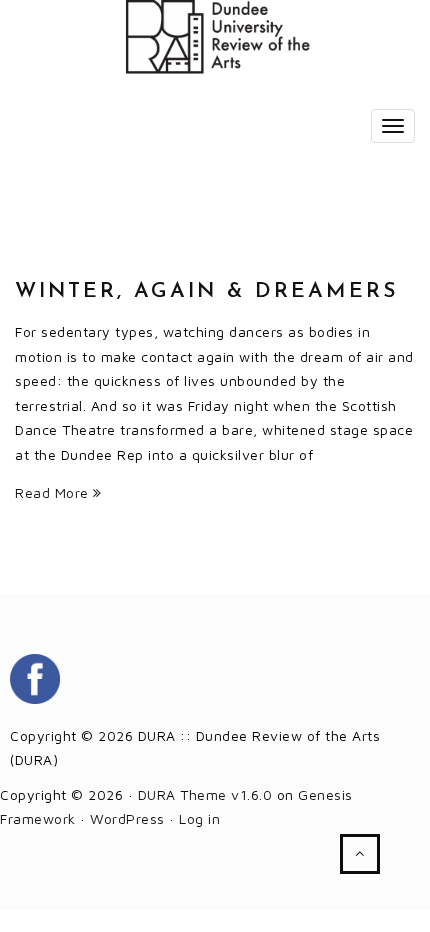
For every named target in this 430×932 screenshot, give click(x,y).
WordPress (127, 818)
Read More (54, 492)
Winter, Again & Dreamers (207, 291)
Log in (199, 818)
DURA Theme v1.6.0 (205, 794)
